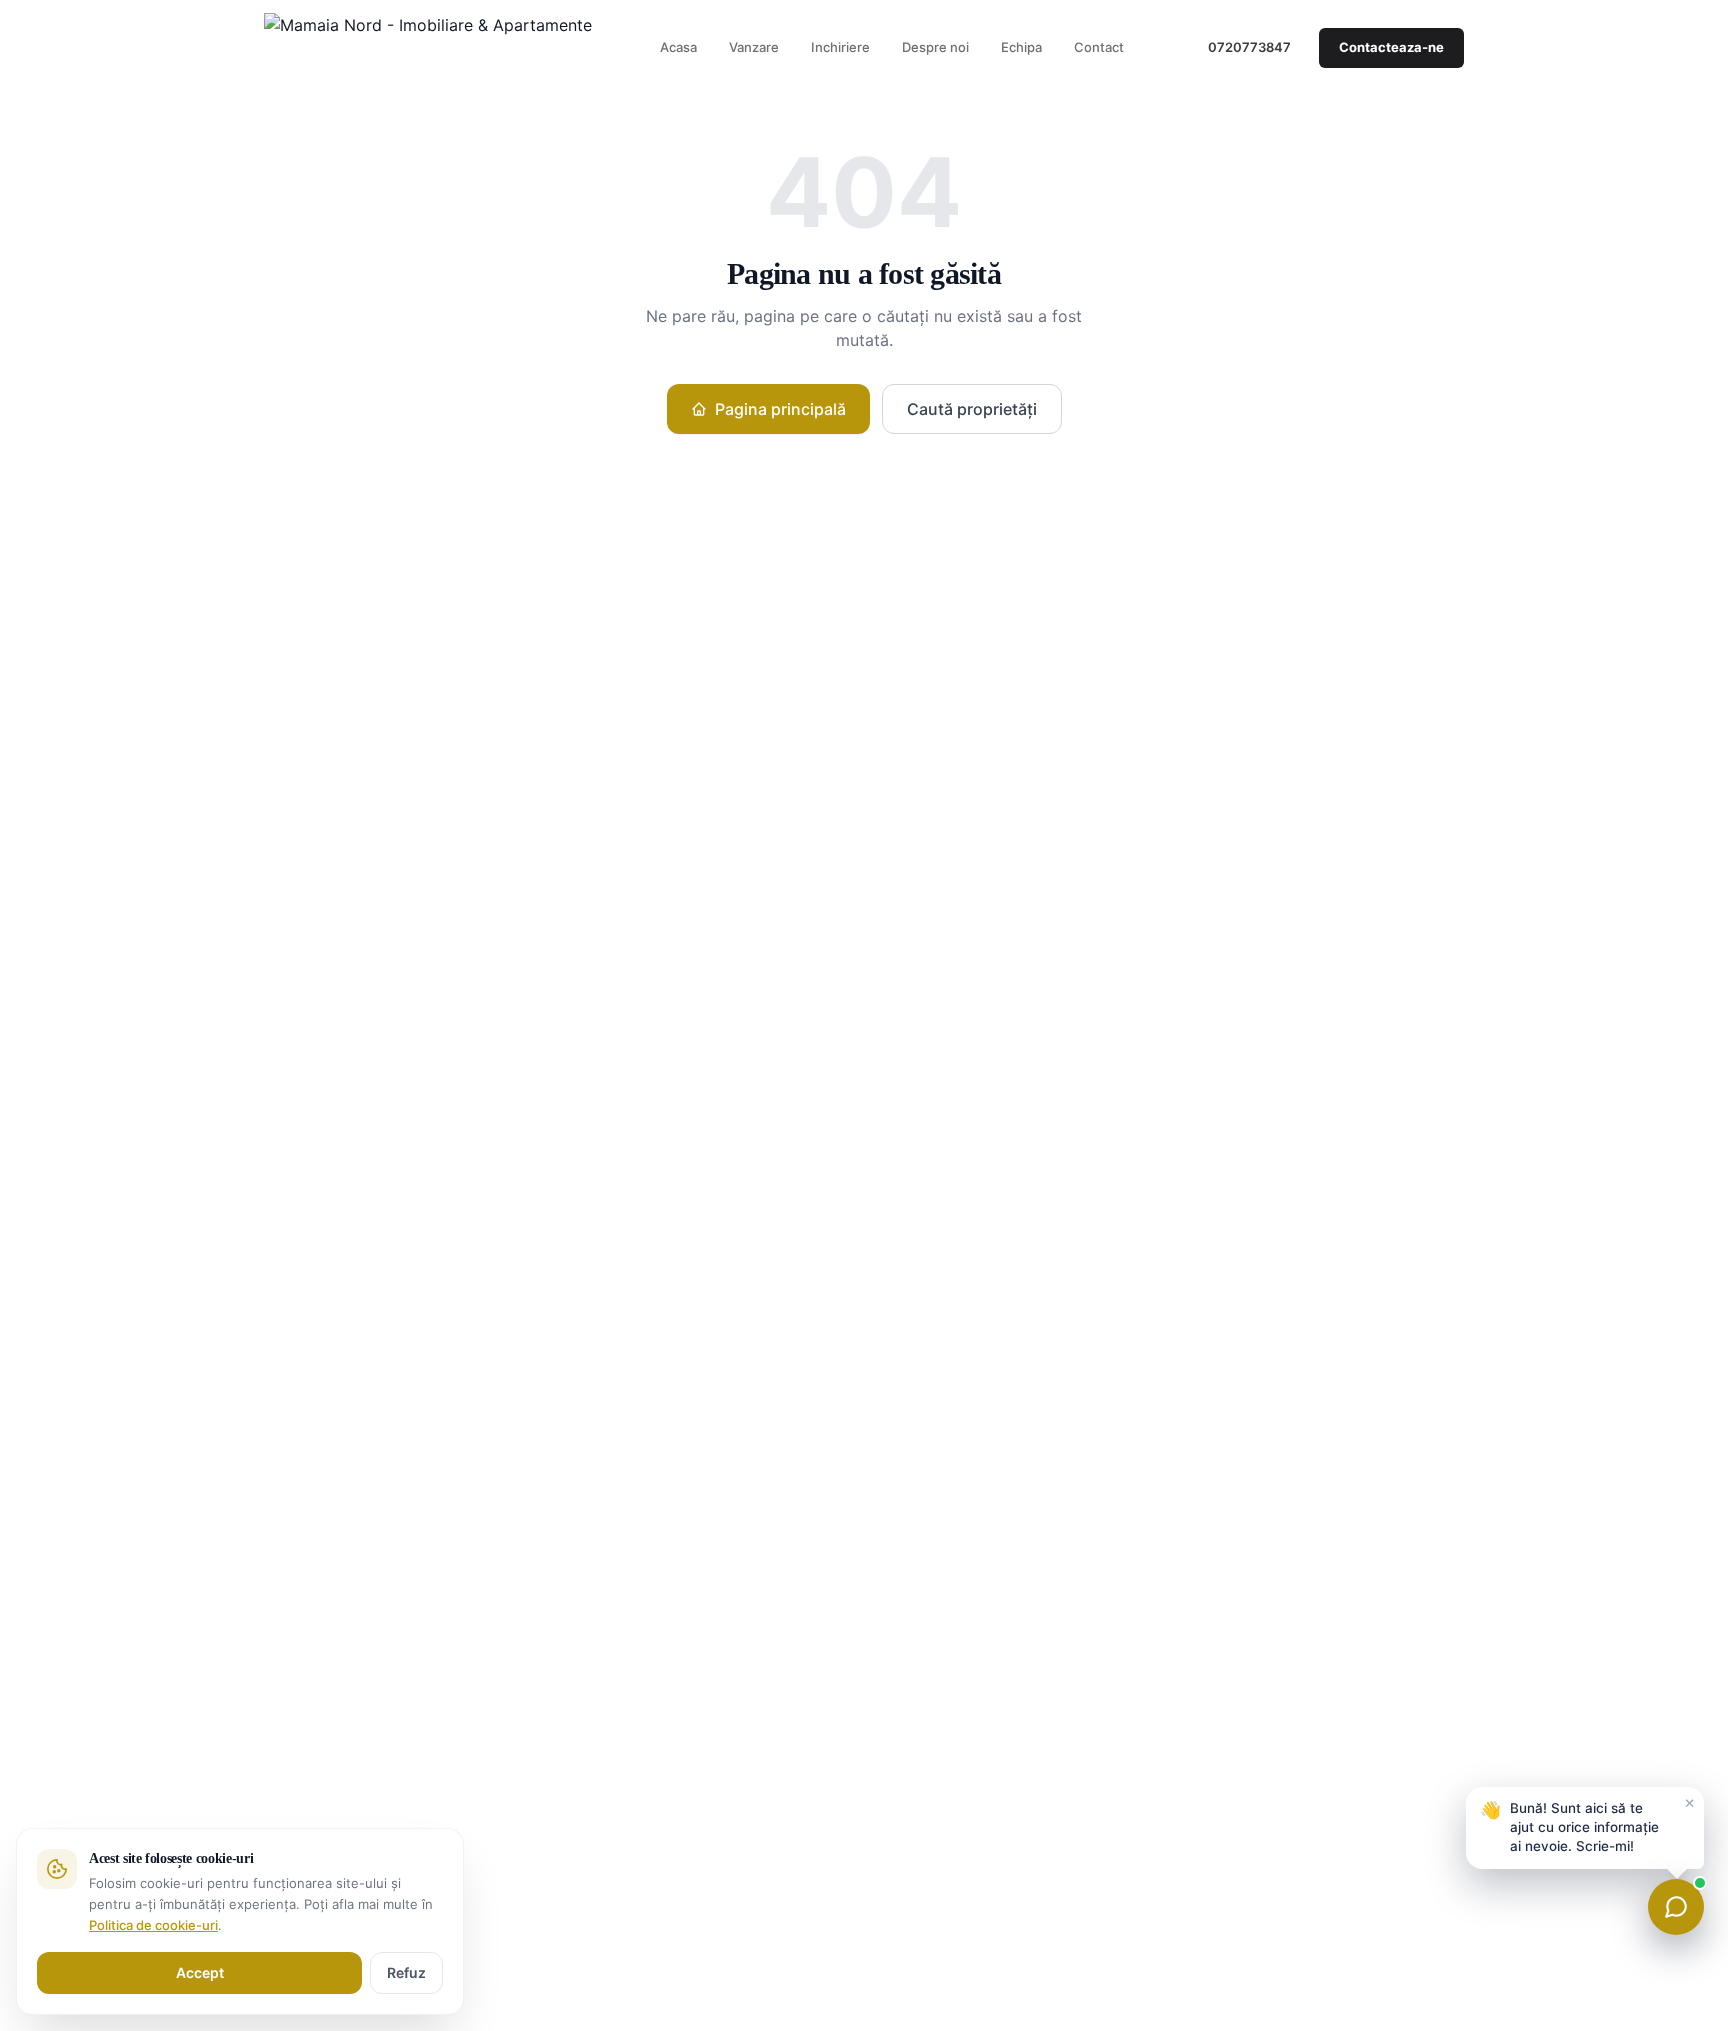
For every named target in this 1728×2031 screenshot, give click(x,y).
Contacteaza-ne (1391, 47)
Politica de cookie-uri (153, 1925)
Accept (200, 1972)
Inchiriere (840, 47)
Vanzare (754, 47)
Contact (1099, 47)
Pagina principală (780, 409)
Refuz (406, 1972)
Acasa (678, 47)
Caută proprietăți (972, 409)
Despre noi (935, 47)
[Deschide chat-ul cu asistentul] (1676, 1907)
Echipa (1021, 47)
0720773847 (1249, 47)
